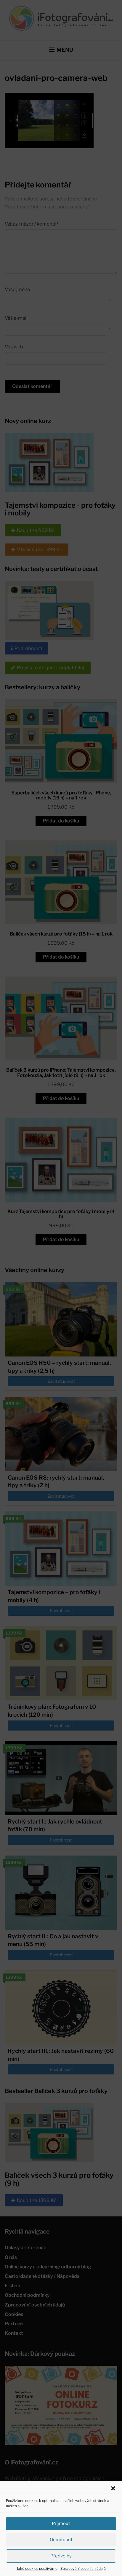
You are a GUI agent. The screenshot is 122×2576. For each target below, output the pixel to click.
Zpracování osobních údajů (83, 2568)
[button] (113, 2488)
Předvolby (61, 2556)
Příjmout (61, 2523)
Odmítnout (61, 2540)
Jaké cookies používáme (37, 2568)
